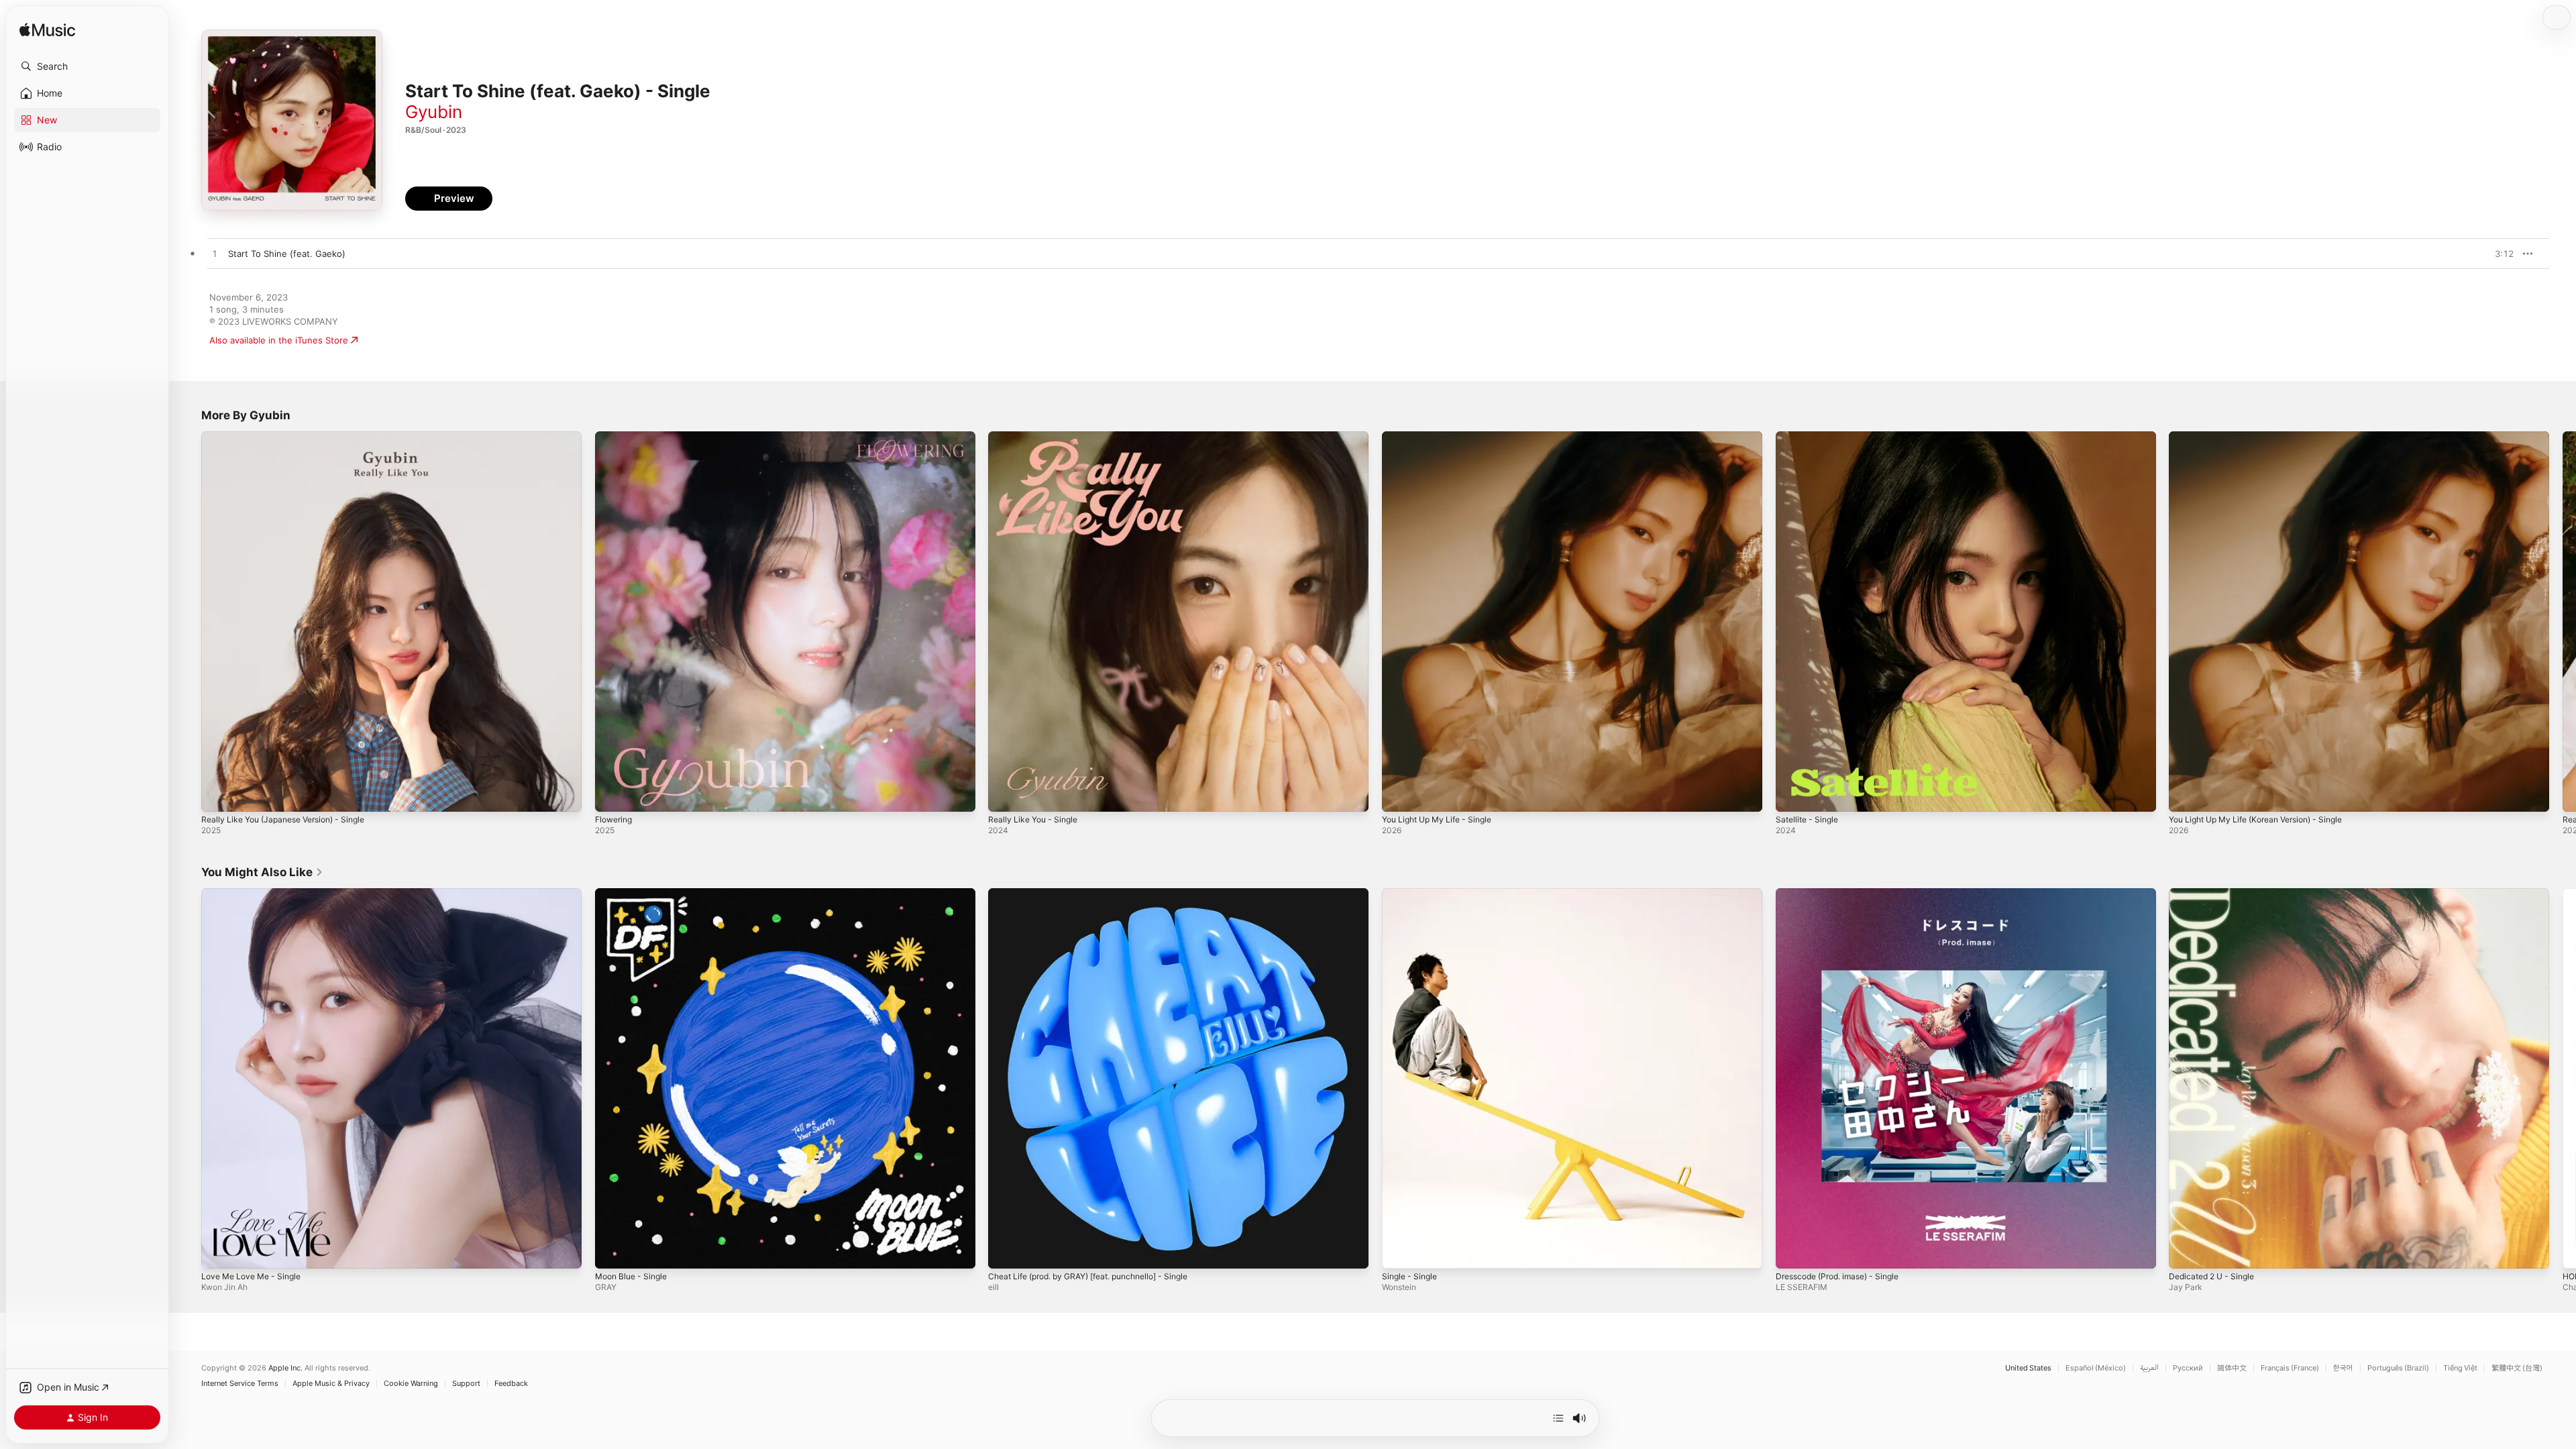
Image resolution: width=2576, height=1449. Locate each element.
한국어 (2343, 1368)
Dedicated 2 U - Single (2216, 894)
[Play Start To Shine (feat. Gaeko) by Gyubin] (215, 254)
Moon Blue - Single (635, 894)
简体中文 (2232, 1368)
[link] (262, 872)
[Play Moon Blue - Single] (612, 1251)
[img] (47, 31)
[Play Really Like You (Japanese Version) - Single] (218, 795)
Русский (2188, 1368)
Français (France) (2290, 1368)
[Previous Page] (188, 621)
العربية (2149, 1368)
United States (2028, 1368)
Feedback (511, 1384)
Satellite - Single (1810, 437)
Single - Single (1412, 894)
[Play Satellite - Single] (1792, 795)
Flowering (616, 437)
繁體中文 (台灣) (2517, 1368)
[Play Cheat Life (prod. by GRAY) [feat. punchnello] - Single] (1005, 1251)
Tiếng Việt (2460, 1368)
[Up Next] (1558, 1418)
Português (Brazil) (2398, 1368)
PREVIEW (2499, 254)
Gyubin (434, 112)
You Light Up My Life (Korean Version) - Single (2266, 437)
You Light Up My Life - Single (1443, 437)
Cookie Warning (411, 1384)
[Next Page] (2563, 621)
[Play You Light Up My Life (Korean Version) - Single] (2186, 795)
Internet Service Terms (240, 1384)
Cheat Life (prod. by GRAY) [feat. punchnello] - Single (1101, 894)
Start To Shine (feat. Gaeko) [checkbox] (287, 254)
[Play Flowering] (612, 795)
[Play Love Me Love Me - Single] (218, 1251)
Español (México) (2096, 1368)
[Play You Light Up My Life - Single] (1399, 795)
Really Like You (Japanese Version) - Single (292, 437)
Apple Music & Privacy (331, 1384)
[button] (87, 66)
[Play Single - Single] (1399, 1251)
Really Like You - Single (1037, 437)
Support (466, 1384)
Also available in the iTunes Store (279, 340)
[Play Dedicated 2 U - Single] (2186, 1251)
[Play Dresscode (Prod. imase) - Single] (1792, 1251)
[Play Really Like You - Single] (1005, 795)
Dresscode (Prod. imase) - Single (1845, 894)
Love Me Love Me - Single (256, 894)
